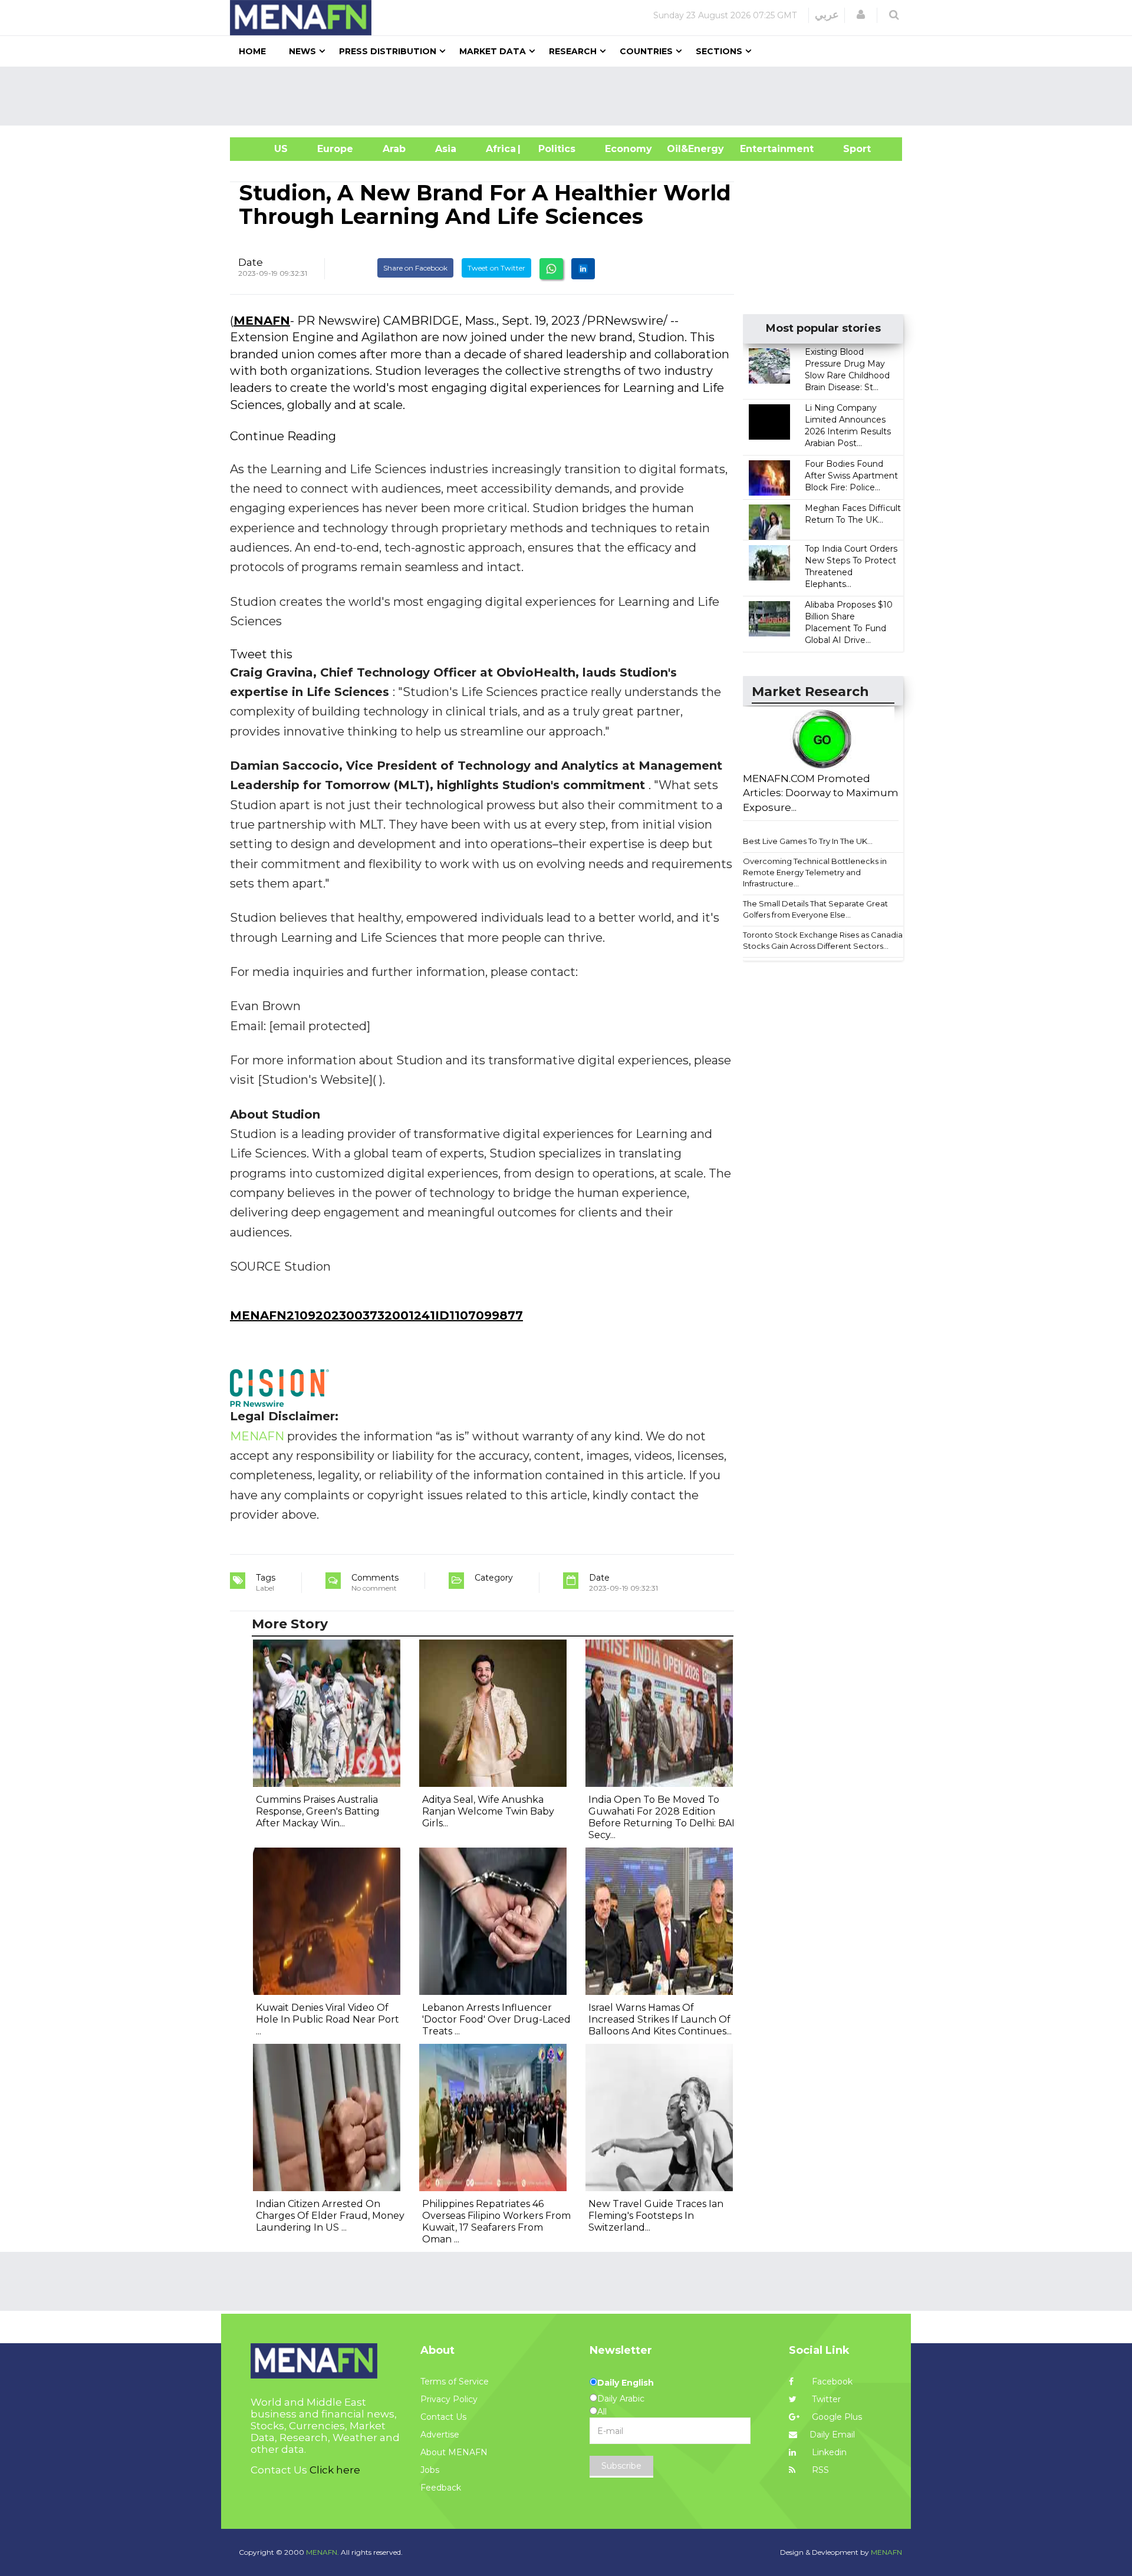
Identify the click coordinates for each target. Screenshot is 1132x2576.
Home (252, 51)
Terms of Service (455, 2382)
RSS (819, 2470)
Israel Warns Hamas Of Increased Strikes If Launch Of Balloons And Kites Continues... (660, 2019)
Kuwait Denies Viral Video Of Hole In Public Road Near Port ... (328, 2019)
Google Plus (836, 2417)
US (266, 149)
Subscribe (621, 2466)
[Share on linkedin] (583, 269)
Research (573, 51)
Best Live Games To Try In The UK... (808, 841)
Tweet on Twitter (496, 268)
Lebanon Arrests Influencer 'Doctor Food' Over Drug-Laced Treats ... (496, 2019)
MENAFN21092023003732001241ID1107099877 (376, 1315)
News (302, 51)
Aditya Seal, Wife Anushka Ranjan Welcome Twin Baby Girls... (488, 1811)
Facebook (831, 2382)
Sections (719, 51)
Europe (335, 149)
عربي (827, 15)
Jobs (430, 2470)
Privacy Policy (449, 2399)
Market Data (493, 51)
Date (251, 262)
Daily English (626, 2383)
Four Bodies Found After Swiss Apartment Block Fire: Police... (851, 476)
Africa (499, 149)
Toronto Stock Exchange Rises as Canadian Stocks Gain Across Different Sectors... (825, 940)
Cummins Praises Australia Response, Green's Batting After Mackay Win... (318, 1811)
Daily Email (832, 2435)
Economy (628, 149)
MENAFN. (323, 2552)
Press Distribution (388, 51)
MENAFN (262, 321)
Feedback (441, 2488)
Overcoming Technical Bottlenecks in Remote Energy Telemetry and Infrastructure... (815, 872)
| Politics (554, 149)
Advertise (440, 2435)
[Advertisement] (571, 96)
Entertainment (759, 149)
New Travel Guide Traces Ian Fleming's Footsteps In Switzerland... (656, 2216)
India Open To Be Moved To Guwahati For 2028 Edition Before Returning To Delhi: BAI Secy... (662, 1817)
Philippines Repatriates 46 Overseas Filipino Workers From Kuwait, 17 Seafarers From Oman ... (496, 2222)
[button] (861, 15)
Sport (850, 149)
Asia (446, 149)
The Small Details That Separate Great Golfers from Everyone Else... (815, 909)
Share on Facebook (415, 268)
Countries (646, 51)
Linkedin (828, 2452)
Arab (394, 149)
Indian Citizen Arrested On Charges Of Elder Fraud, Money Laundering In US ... (330, 2216)
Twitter (825, 2399)
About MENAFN (454, 2452)
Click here (335, 2470)
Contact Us (443, 2417)
